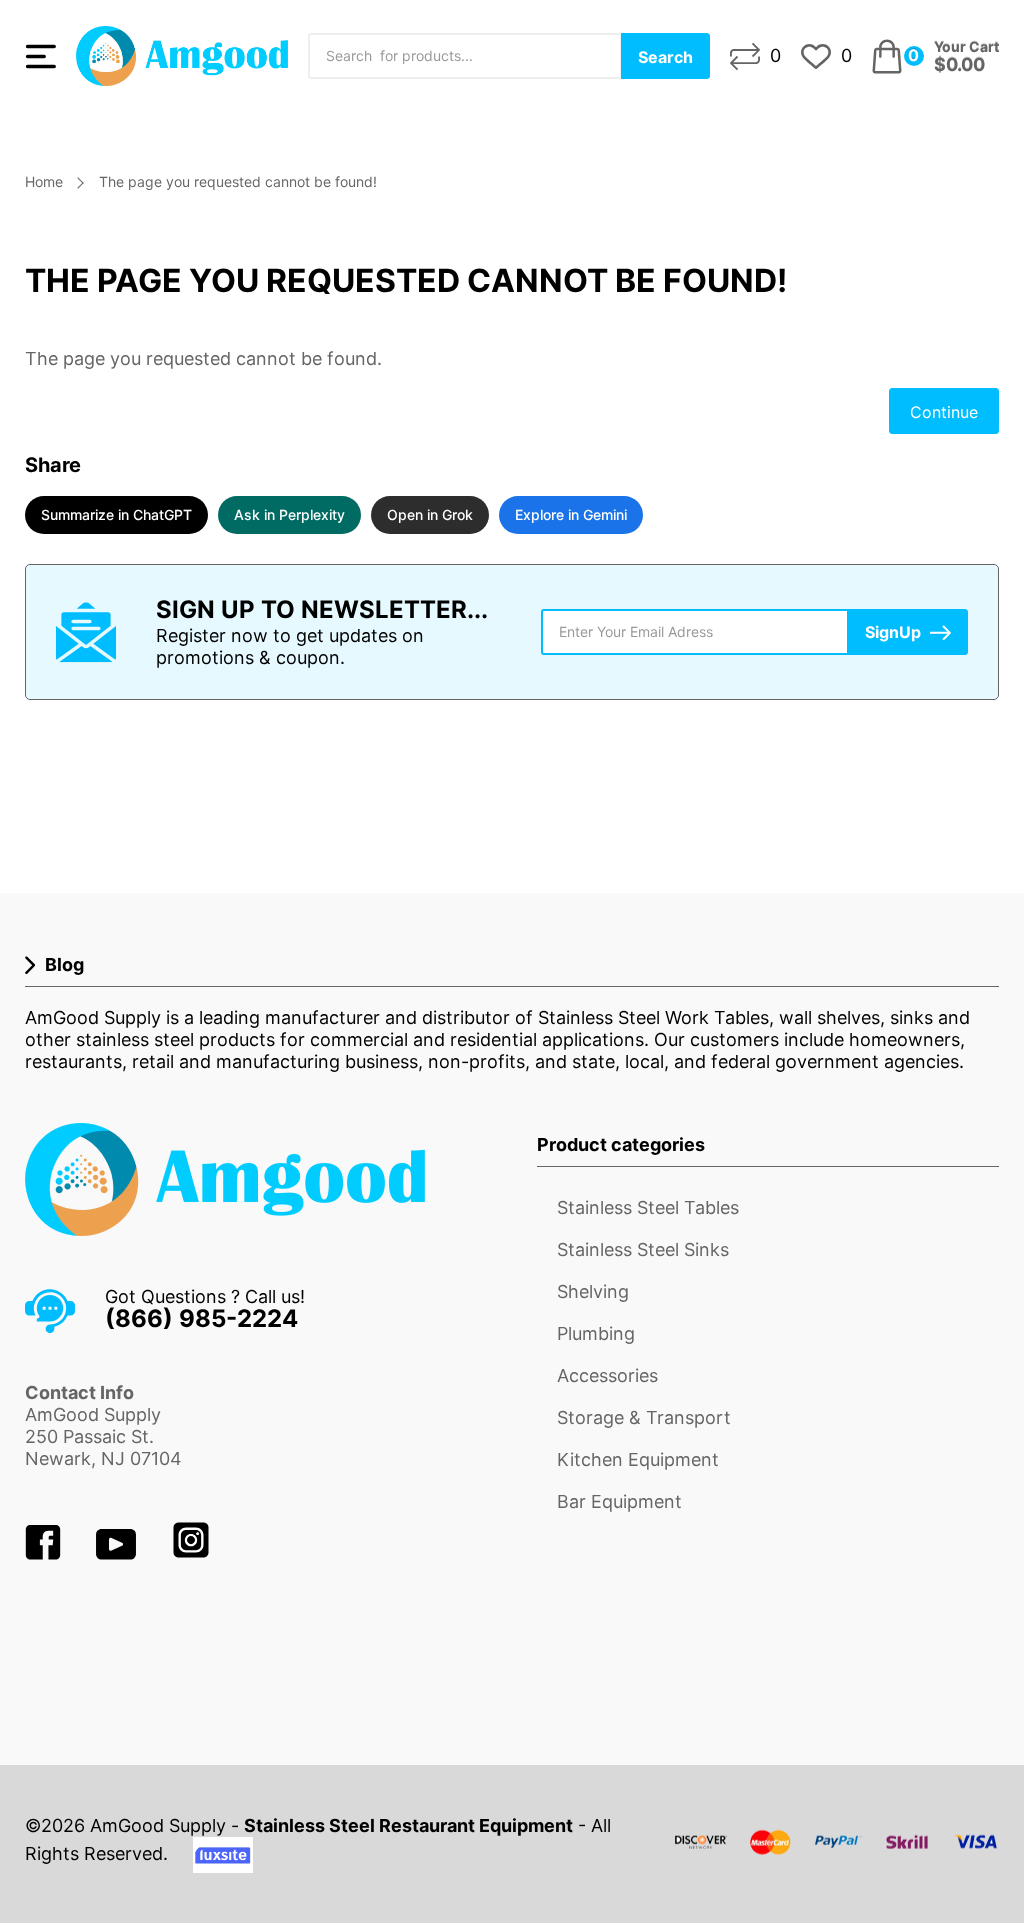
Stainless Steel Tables (648, 1207)
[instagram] (191, 1553)
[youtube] (118, 1553)
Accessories (607, 1375)
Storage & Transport (644, 1417)
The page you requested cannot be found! (238, 181)
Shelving (593, 1291)
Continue (944, 412)
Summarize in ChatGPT (116, 514)
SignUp (893, 632)
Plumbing (596, 1333)
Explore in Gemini (571, 514)
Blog (64, 964)
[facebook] (45, 1553)
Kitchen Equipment (638, 1459)
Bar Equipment (619, 1501)
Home (44, 181)
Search (665, 57)
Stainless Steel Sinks (643, 1249)
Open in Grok (430, 514)
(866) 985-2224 (201, 1318)
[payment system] (837, 1854)
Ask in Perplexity (289, 514)
